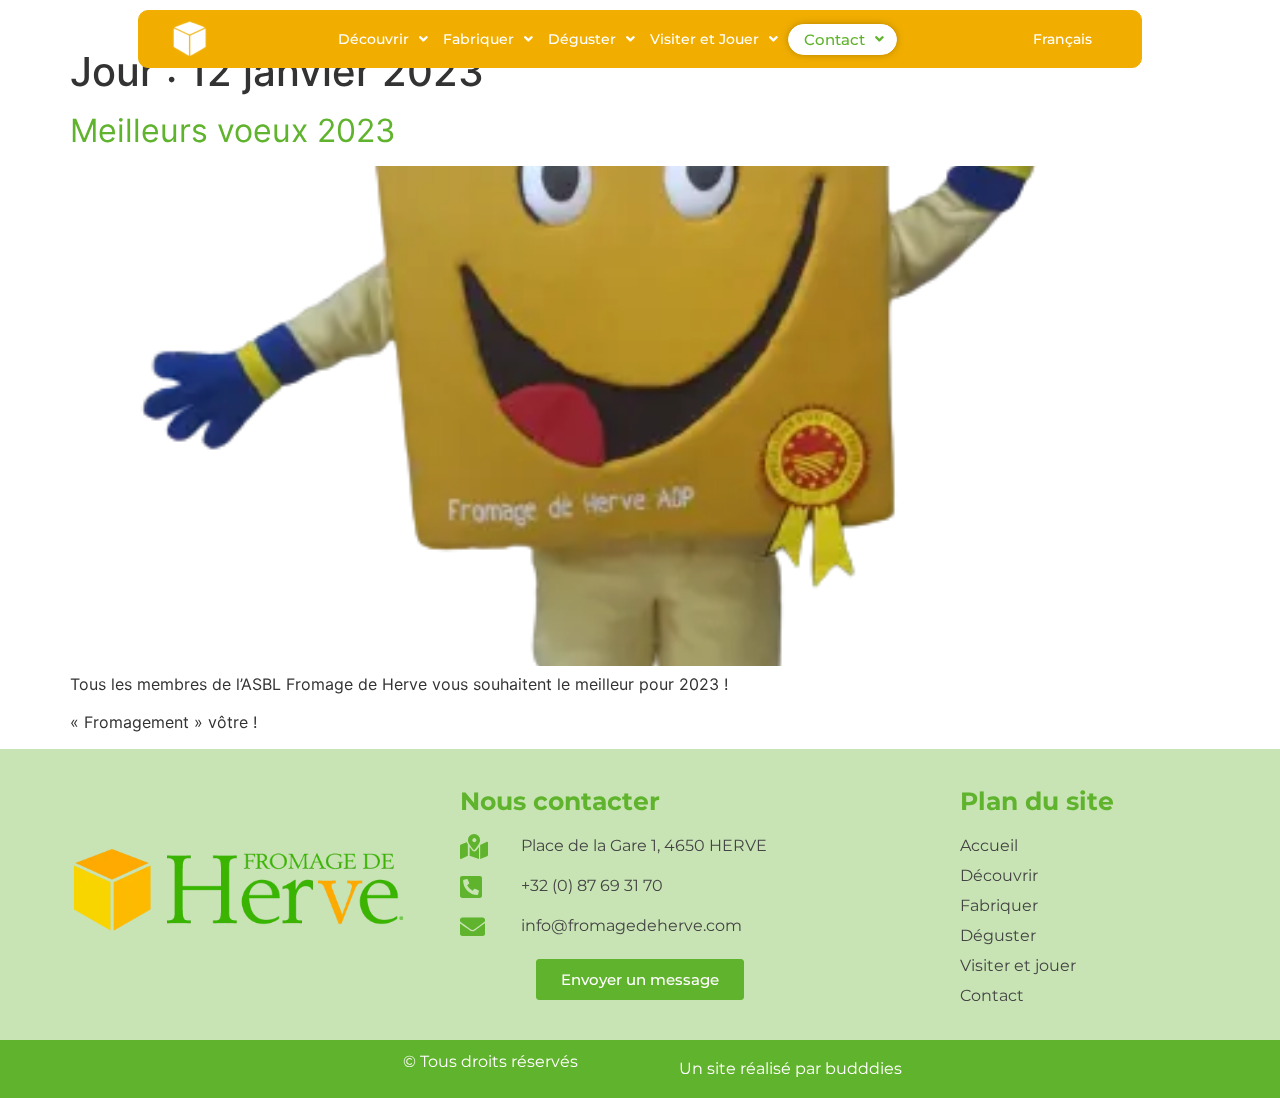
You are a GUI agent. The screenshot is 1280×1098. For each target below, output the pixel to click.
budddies (863, 1068)
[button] (383, 39)
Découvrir (373, 39)
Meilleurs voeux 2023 (232, 130)
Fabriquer (478, 39)
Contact (834, 39)
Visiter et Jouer (704, 39)
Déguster (582, 39)
